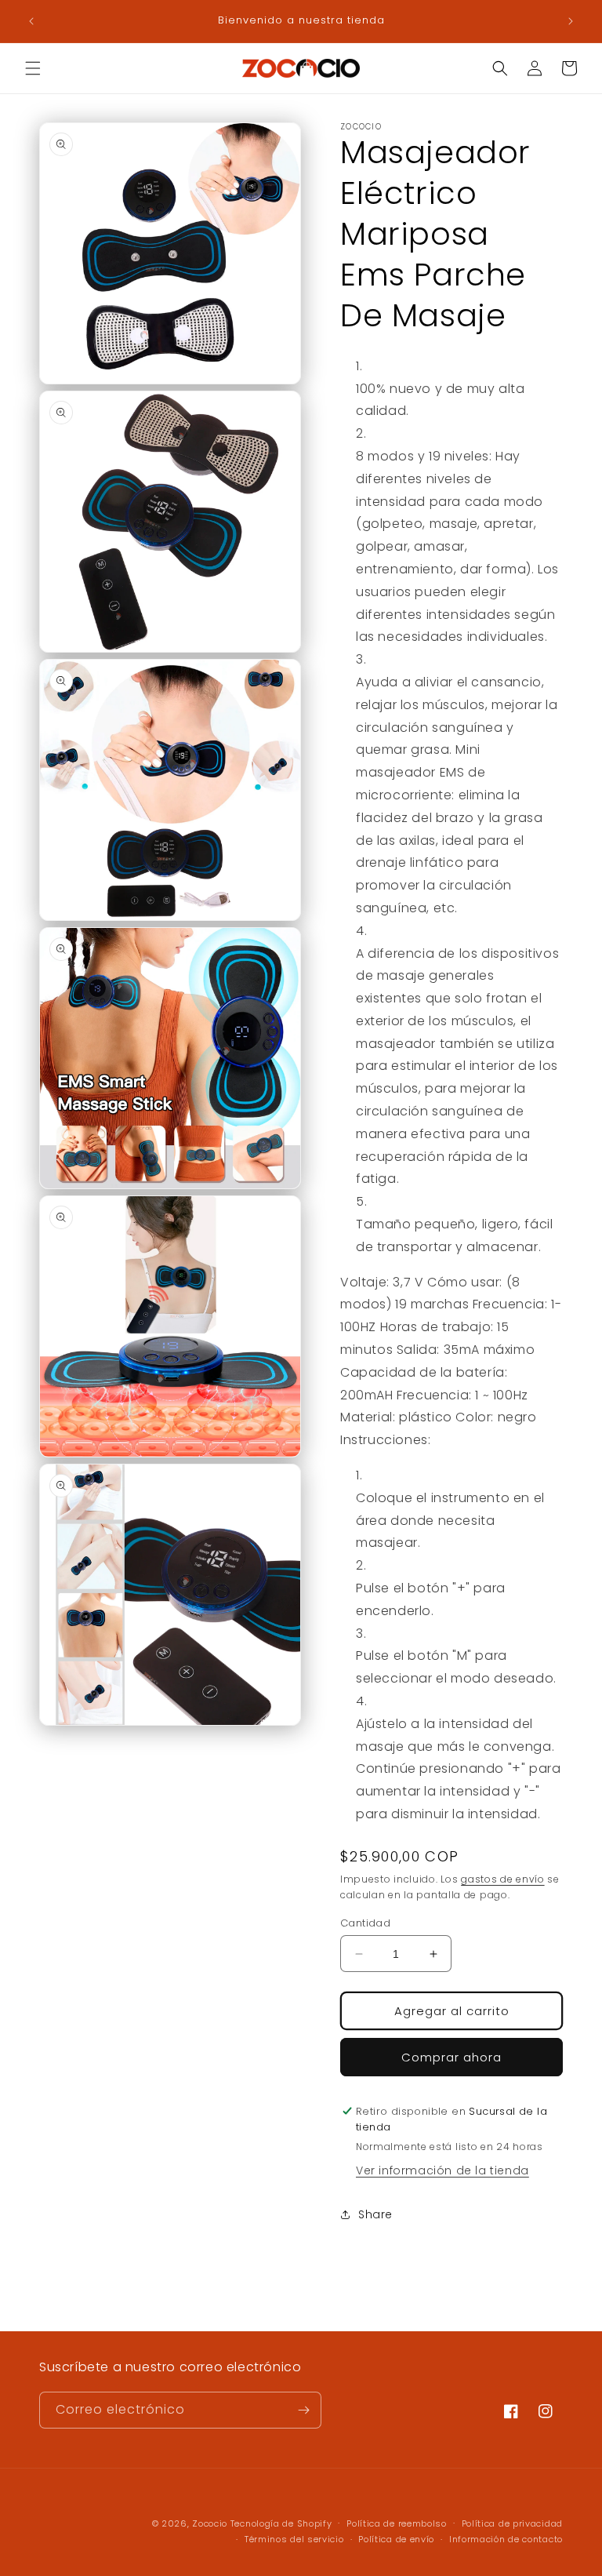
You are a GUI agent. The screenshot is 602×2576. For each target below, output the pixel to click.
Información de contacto (506, 2539)
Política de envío (396, 2539)
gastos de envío (503, 1879)
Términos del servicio (294, 2539)
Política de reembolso (397, 2523)
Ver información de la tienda (442, 2170)
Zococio (211, 2523)
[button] (33, 68)
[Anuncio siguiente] (571, 21)
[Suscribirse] (303, 2410)
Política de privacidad (512, 2523)
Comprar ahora (451, 2057)
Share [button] (375, 2214)
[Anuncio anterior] (31, 21)
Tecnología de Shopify (281, 2523)
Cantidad (365, 1923)
